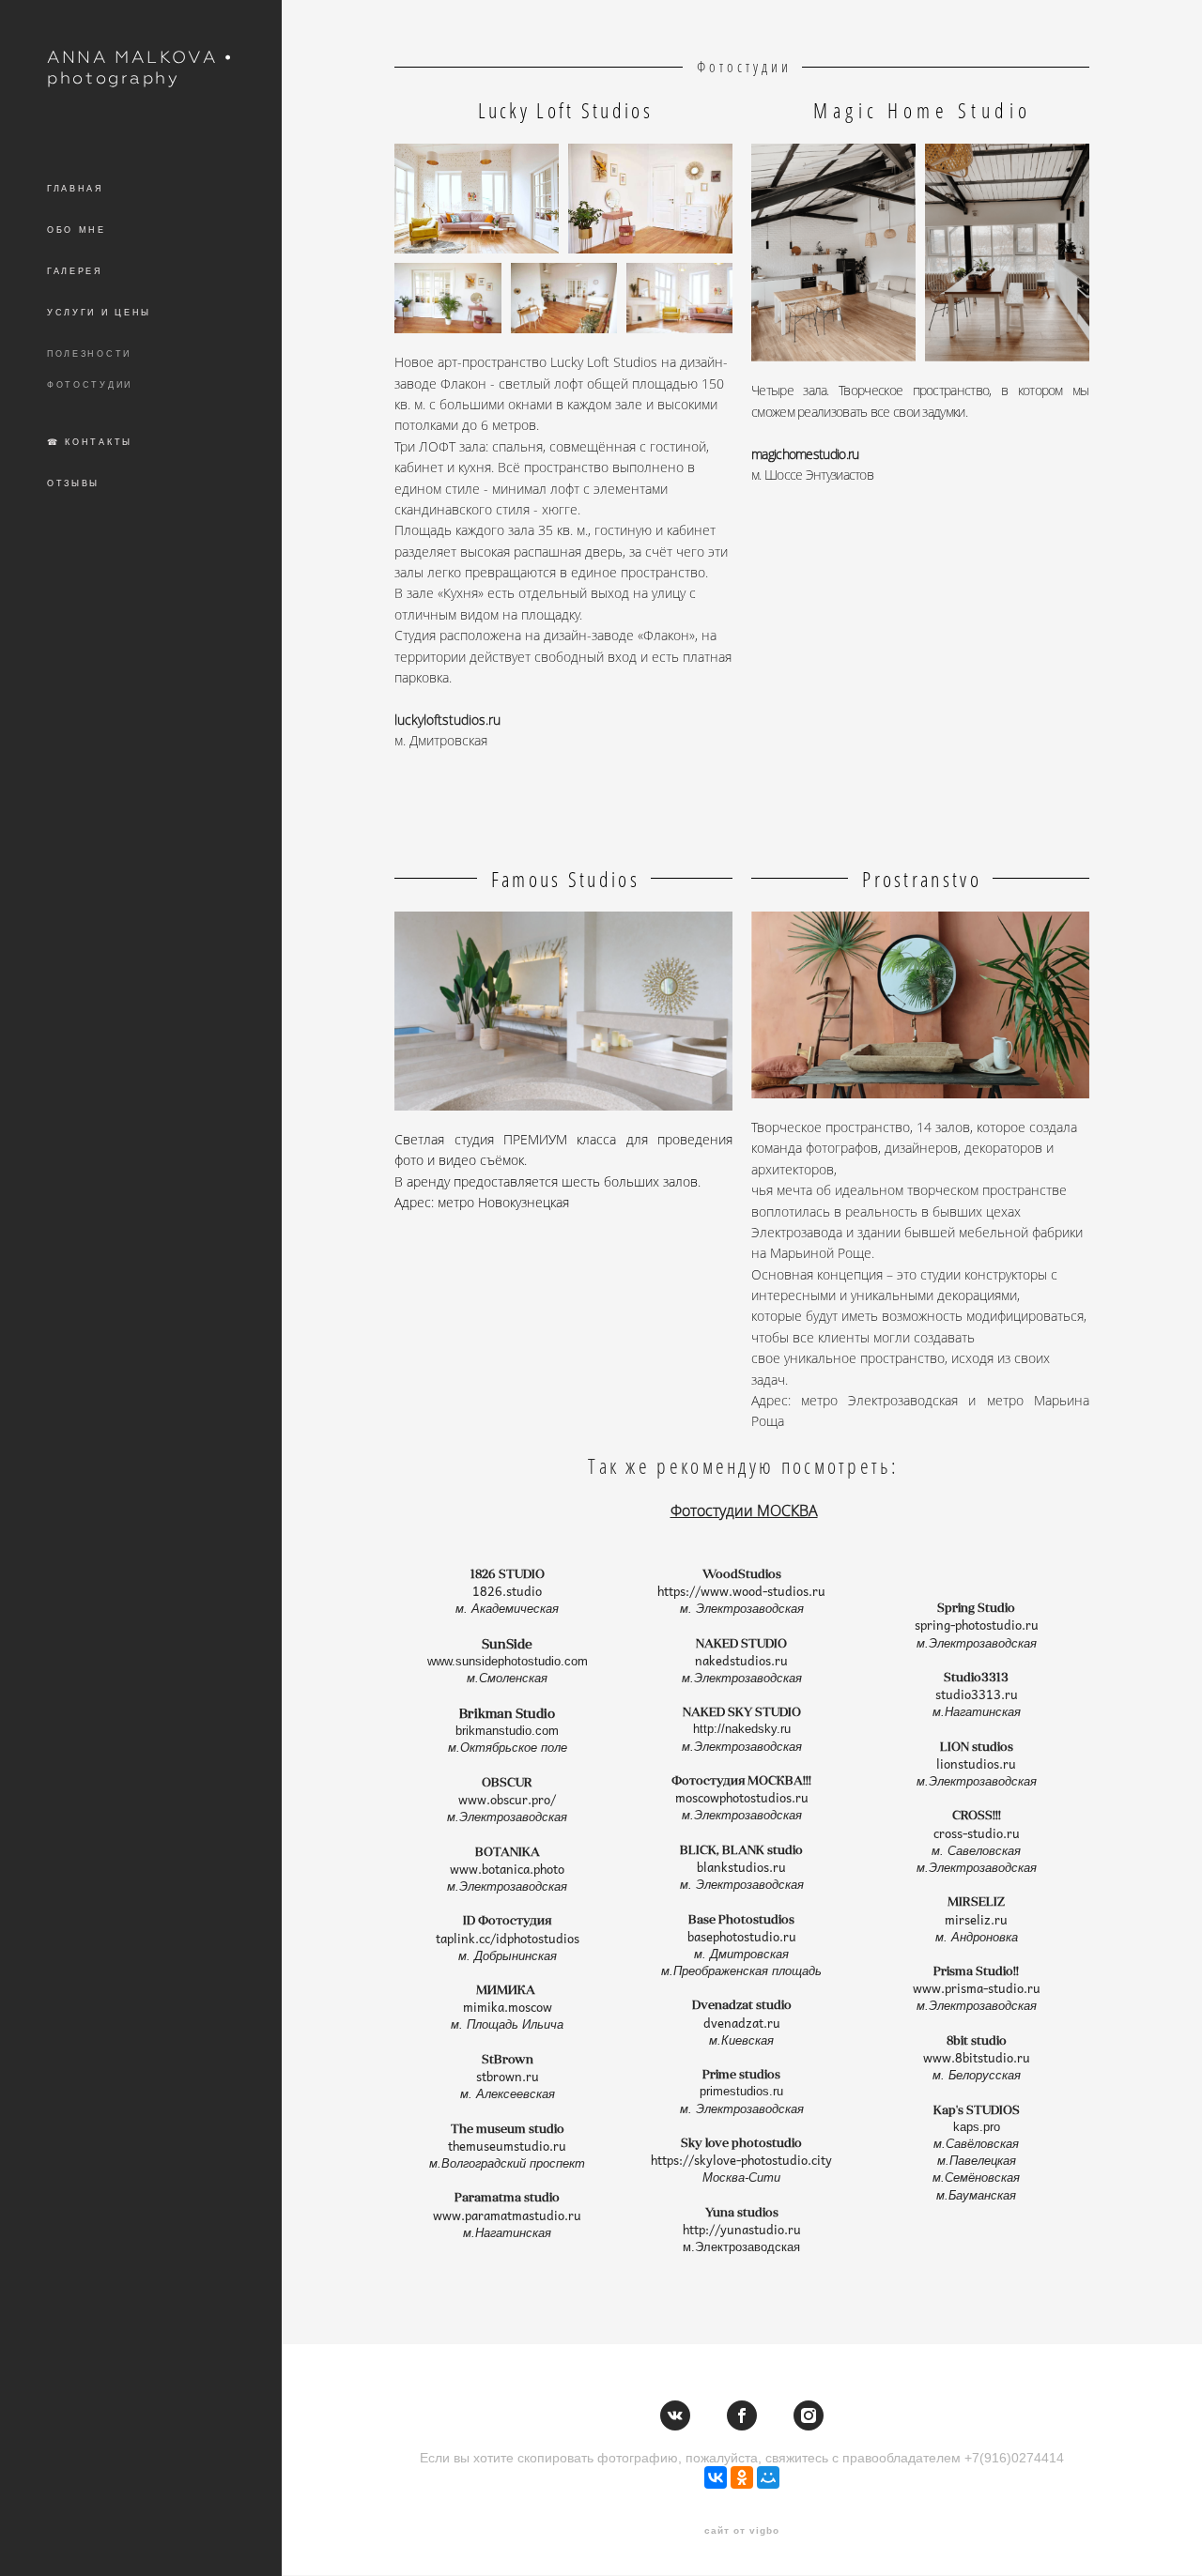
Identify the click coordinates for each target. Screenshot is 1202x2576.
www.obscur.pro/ (507, 1800)
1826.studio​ (507, 1591)
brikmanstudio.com (507, 1731)
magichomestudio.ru (805, 454)
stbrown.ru (508, 2077)
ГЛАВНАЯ (76, 189)
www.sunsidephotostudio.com (508, 1661)
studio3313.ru (977, 1694)
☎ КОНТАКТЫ (90, 442)
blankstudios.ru (741, 1867)
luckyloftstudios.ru (447, 720)
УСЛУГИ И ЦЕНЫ (99, 313)
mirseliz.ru (976, 1920)
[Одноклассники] (742, 2477)
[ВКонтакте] (716, 2477)
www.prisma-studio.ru (977, 1988)
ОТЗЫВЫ (73, 483)
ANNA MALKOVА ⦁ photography (140, 67)
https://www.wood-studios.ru (741, 1591)
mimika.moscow (508, 2007)
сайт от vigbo (742, 2531)
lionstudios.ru (976, 1764)
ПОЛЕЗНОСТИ (89, 354)
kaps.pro (977, 2127)
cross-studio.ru (977, 1833)
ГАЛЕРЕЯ (75, 271)
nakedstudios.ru (741, 1661)
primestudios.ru (741, 2091)
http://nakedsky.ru (742, 1729)
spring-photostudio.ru (977, 1625)
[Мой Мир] (768, 2477)
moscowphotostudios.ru (742, 1798)
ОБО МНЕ (77, 230)
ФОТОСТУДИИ (90, 385)
